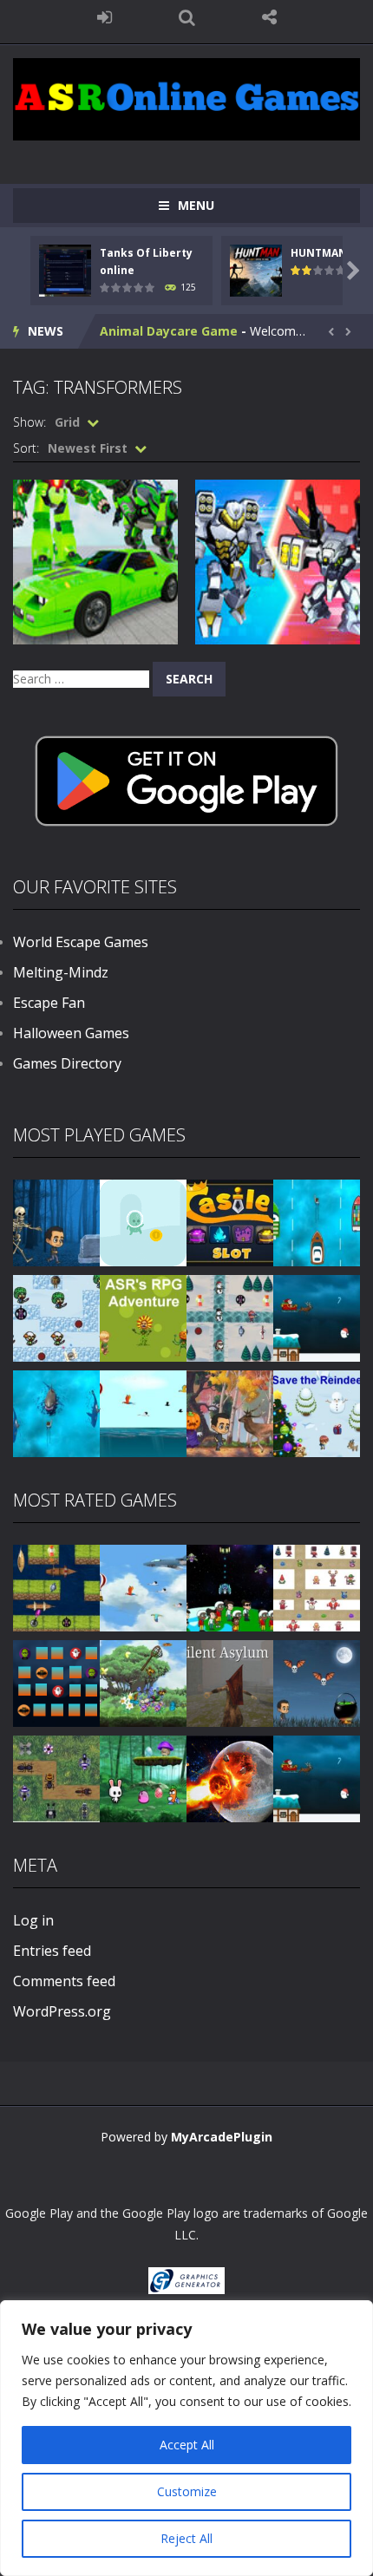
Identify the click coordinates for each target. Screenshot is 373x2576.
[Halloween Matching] (56, 1682)
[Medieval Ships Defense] (56, 1587)
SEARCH (187, 17)
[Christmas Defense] (230, 1317)
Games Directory (67, 1063)
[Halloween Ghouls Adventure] (317, 1682)
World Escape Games (81, 942)
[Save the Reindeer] (317, 1412)
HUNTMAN (319, 253)
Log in (33, 1920)
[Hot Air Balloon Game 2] (143, 1587)
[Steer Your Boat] (317, 1222)
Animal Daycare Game (169, 331)
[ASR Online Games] (186, 98)
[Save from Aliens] (230, 1587)
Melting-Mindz (61, 972)
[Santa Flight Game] (317, 1317)
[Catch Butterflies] (143, 1682)
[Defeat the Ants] (56, 1778)
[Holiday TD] (317, 1587)
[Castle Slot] (230, 1222)
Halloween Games (71, 1033)
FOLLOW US (269, 17)
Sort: (26, 448)
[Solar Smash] (230, 1778)
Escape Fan (49, 1003)
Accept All (187, 2445)
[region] (186, 2438)
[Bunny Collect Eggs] (143, 1778)
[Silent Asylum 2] (230, 1682)
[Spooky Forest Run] (56, 1222)
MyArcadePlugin (222, 2137)
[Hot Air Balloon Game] (143, 1412)
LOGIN (105, 17)
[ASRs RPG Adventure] (143, 1317)
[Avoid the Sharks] (56, 1412)
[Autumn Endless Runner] (230, 1412)
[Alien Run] (143, 1222)
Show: (29, 422)
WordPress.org (62, 2011)
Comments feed (64, 1981)
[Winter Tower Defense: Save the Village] (56, 1317)
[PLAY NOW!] (65, 269)
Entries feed (52, 1951)
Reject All (186, 2538)
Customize (187, 2491)
